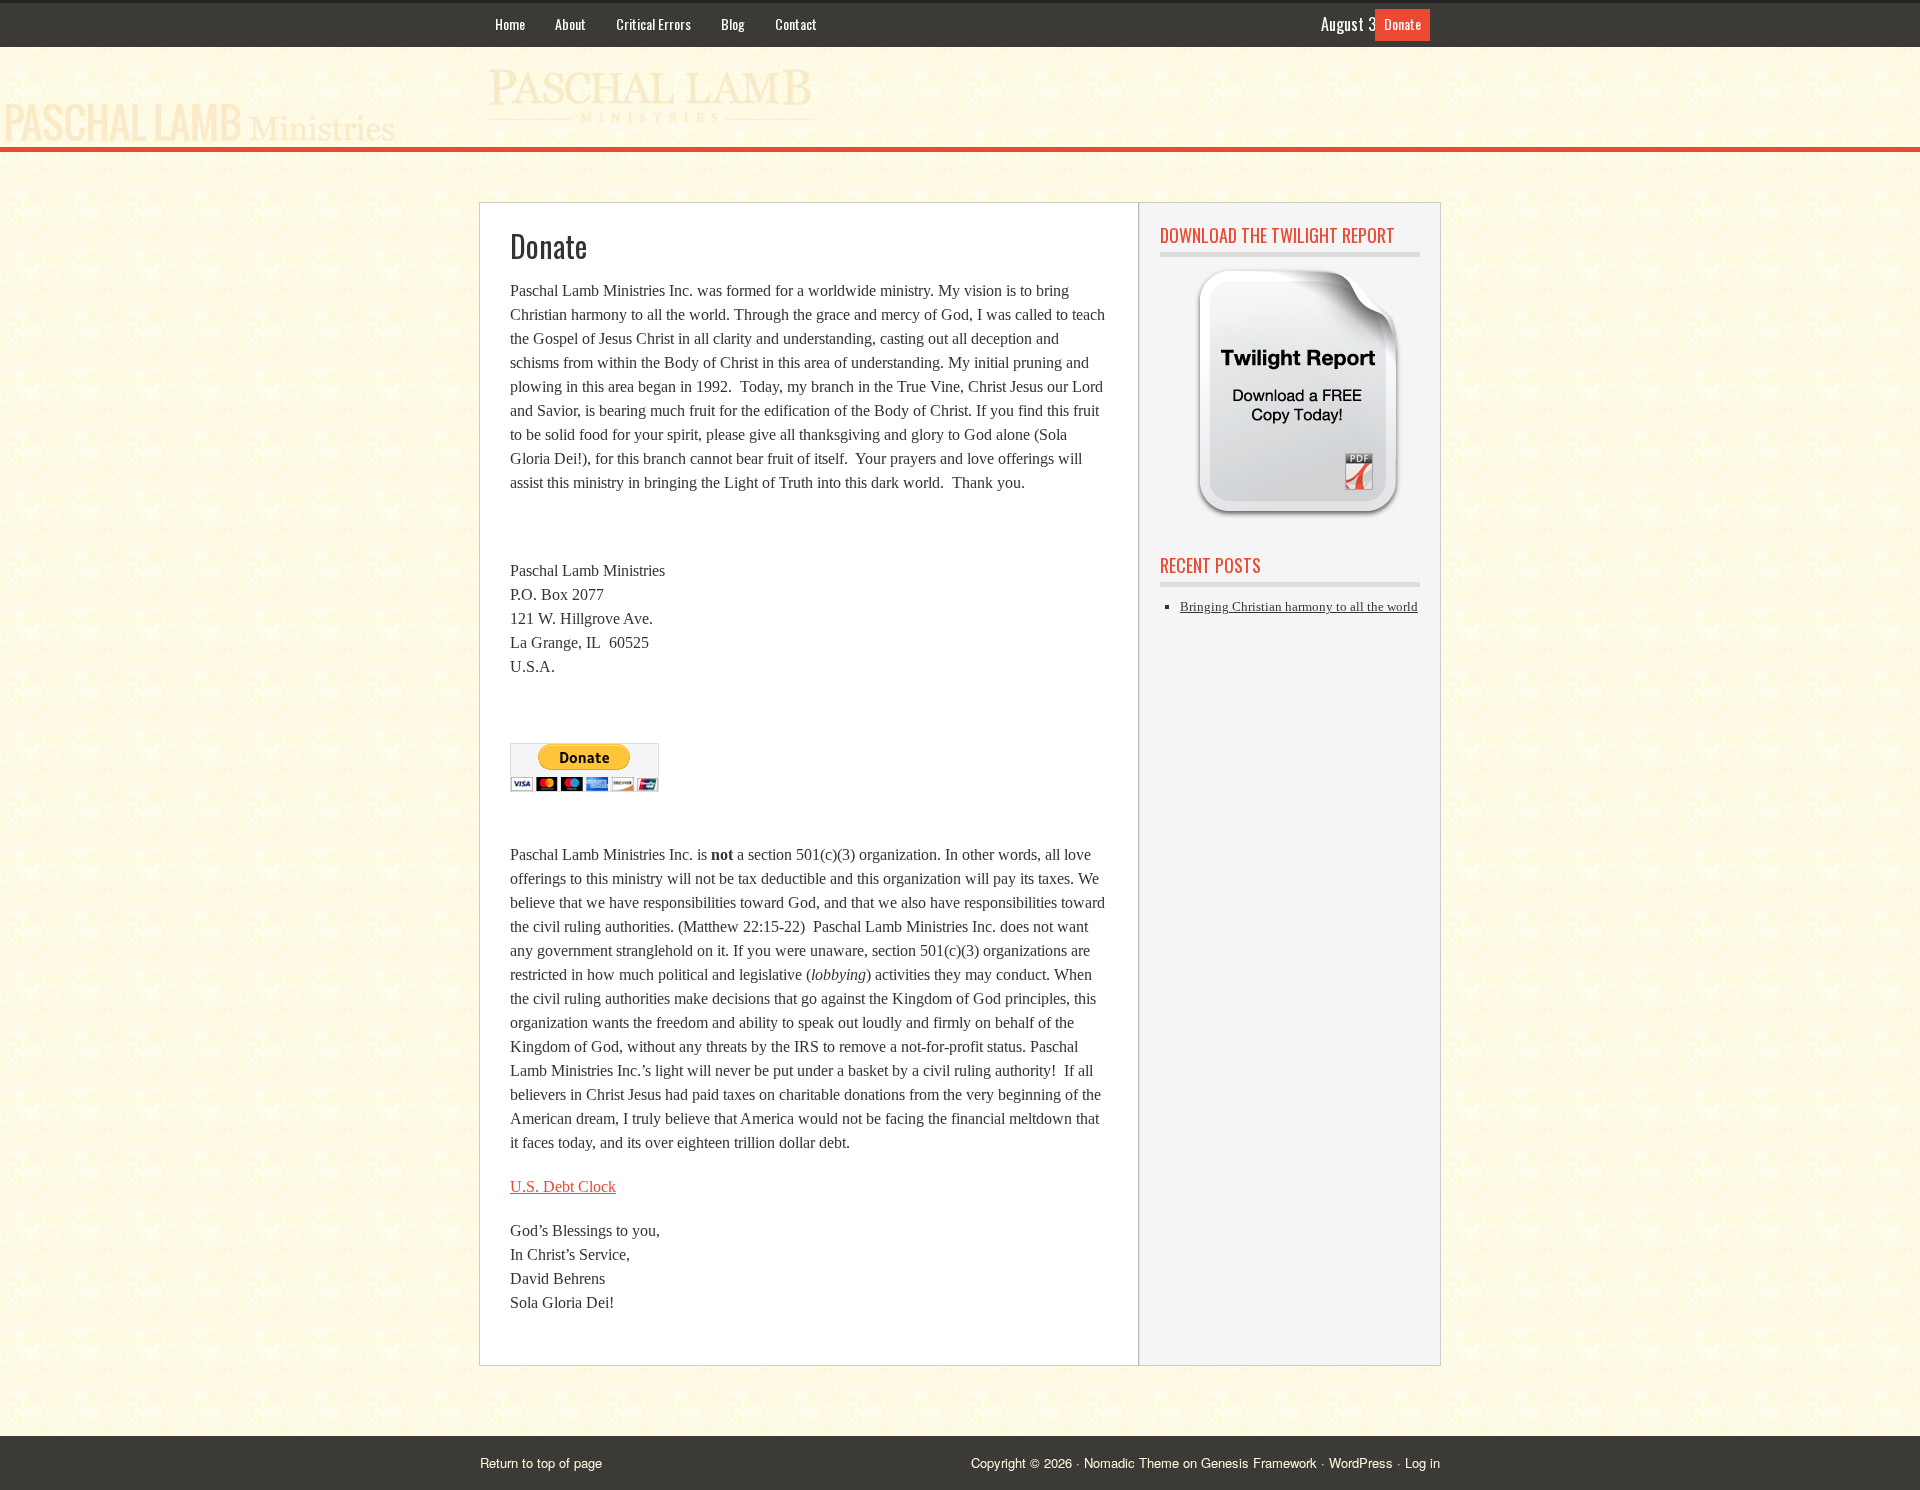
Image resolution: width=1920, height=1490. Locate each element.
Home (510, 23)
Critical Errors (653, 23)
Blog (733, 23)
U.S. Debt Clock (563, 1186)
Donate (1402, 23)
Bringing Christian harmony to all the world (1299, 606)
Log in (1422, 1462)
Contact (796, 23)
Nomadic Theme (1131, 1462)
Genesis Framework (1259, 1462)
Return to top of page (541, 1462)
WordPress (1361, 1462)
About (570, 23)
